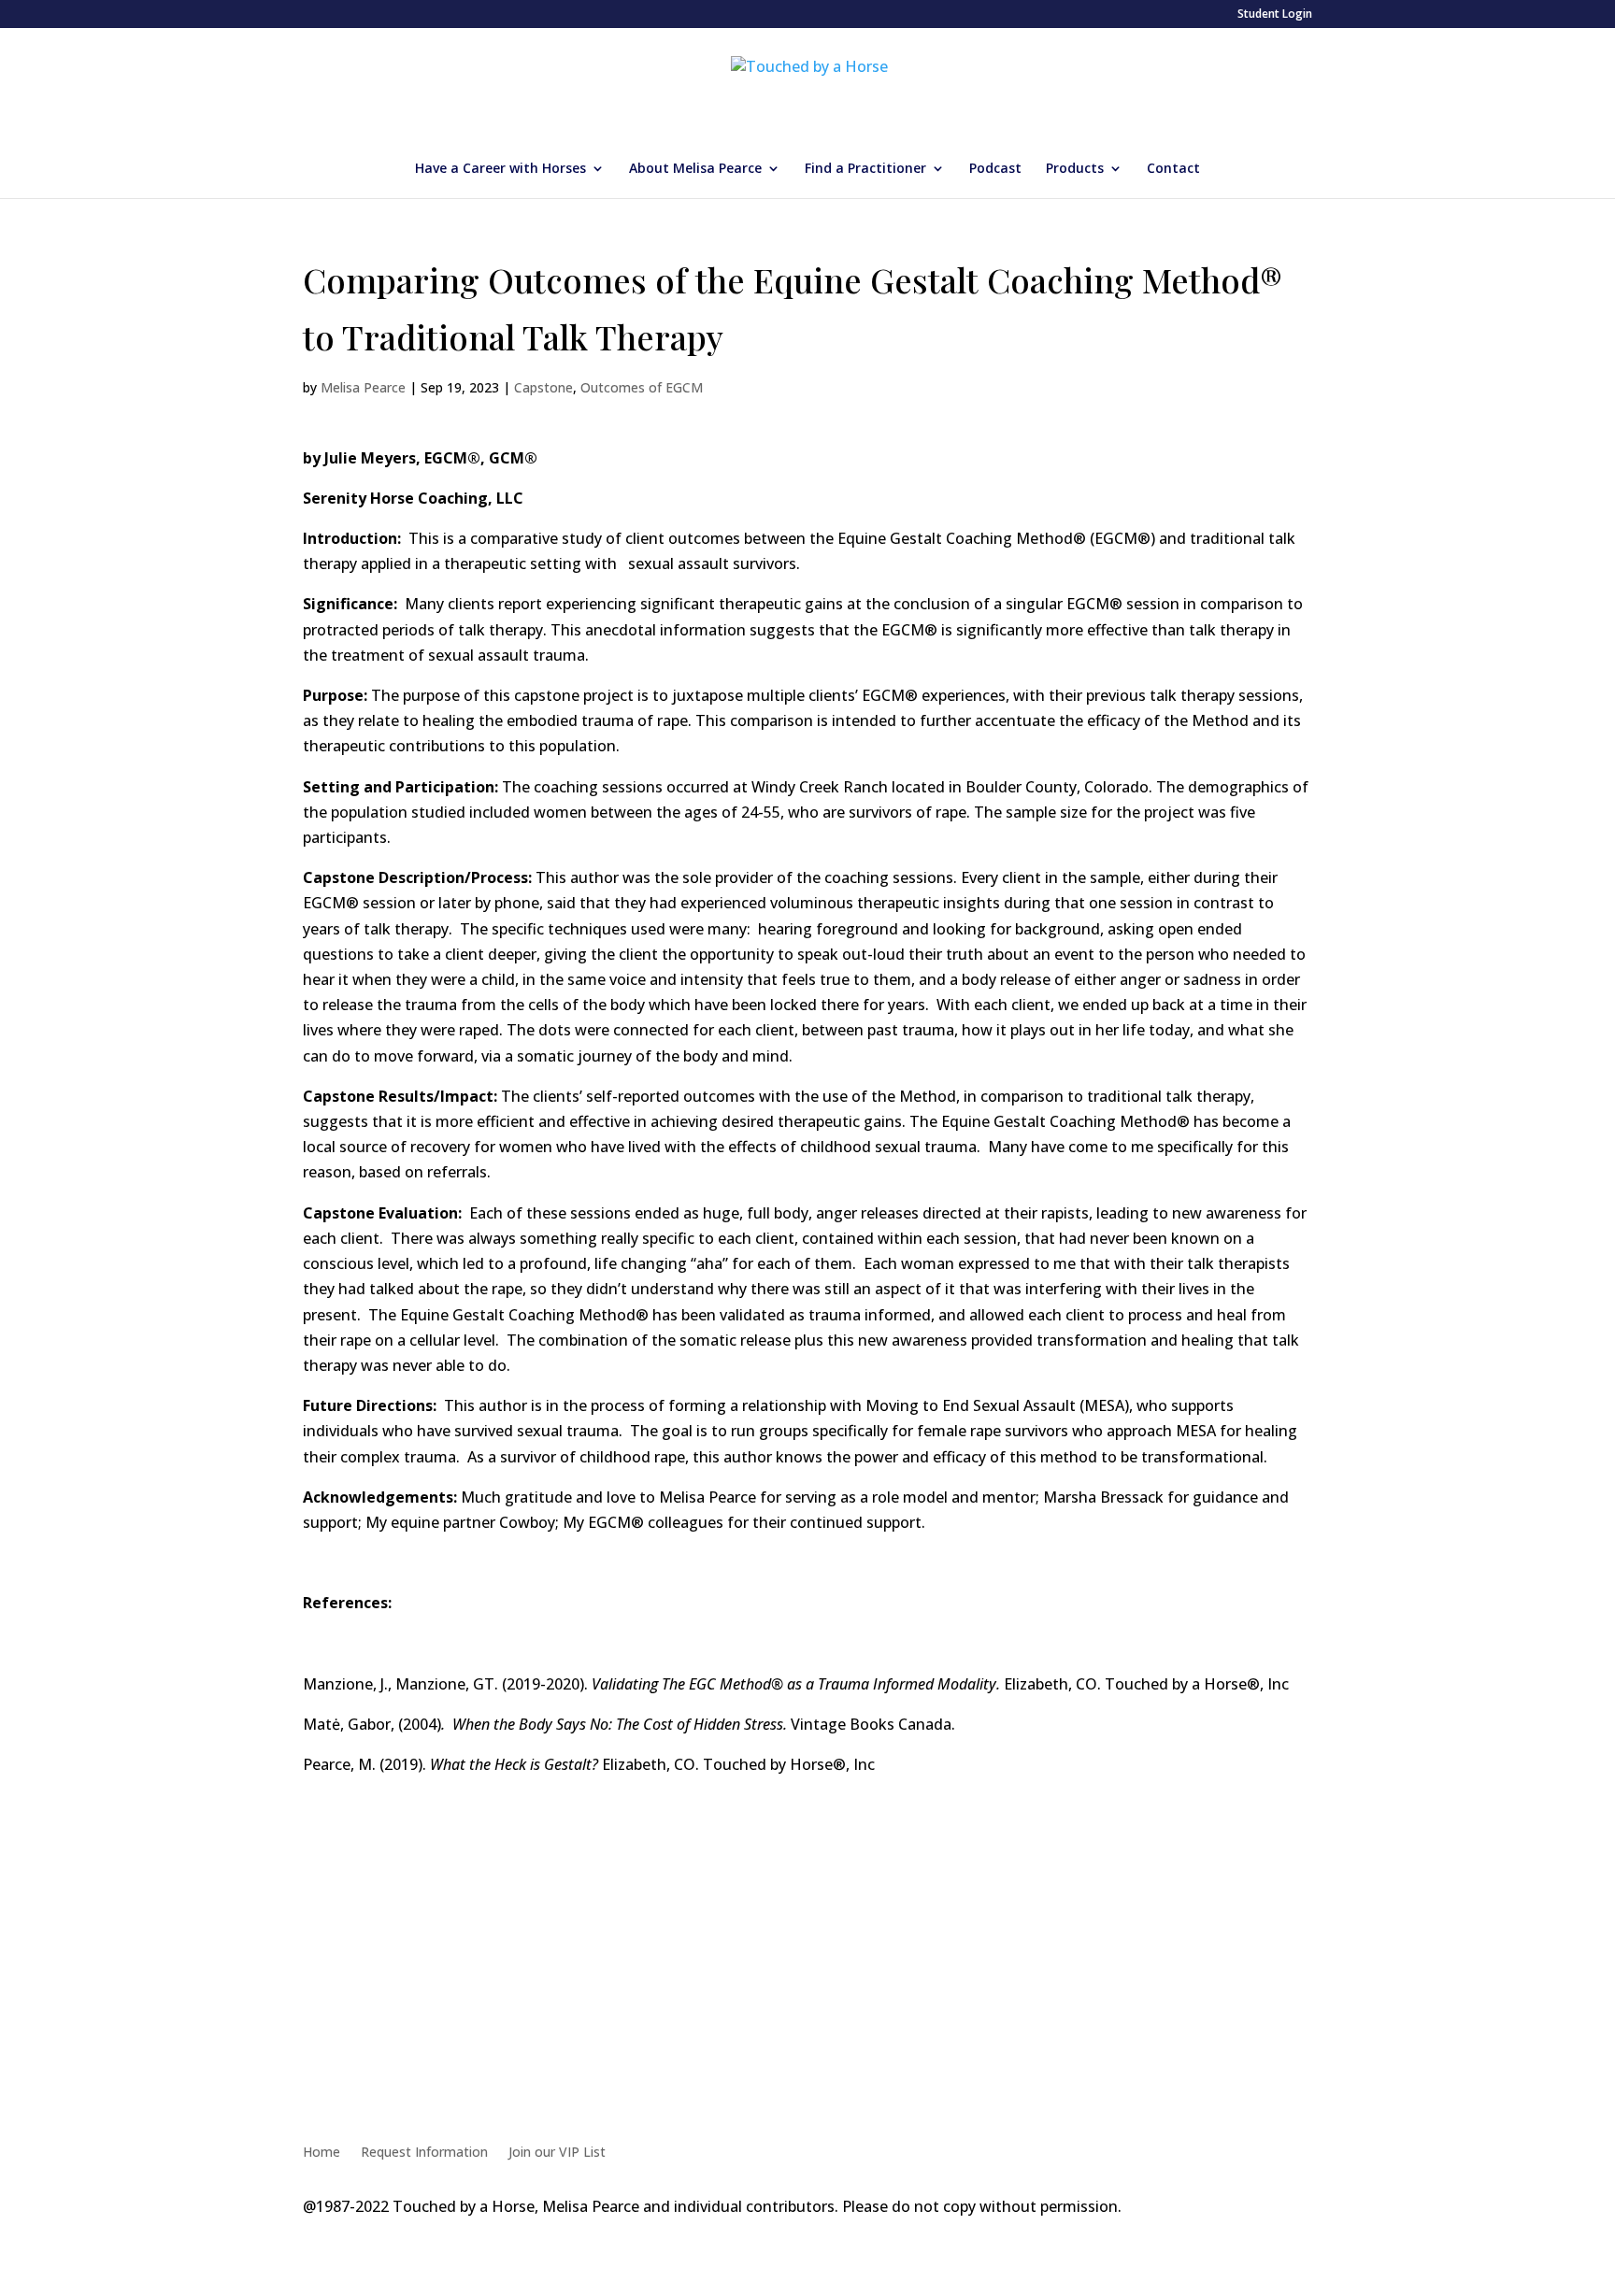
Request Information (424, 2153)
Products (1075, 169)
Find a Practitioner (865, 169)
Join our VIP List (557, 2153)
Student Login (1275, 15)
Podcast (995, 169)
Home (322, 2153)
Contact (1173, 169)
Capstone (543, 387)
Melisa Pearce (363, 387)
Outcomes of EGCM (642, 387)
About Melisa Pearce (695, 169)
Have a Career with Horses (500, 169)
